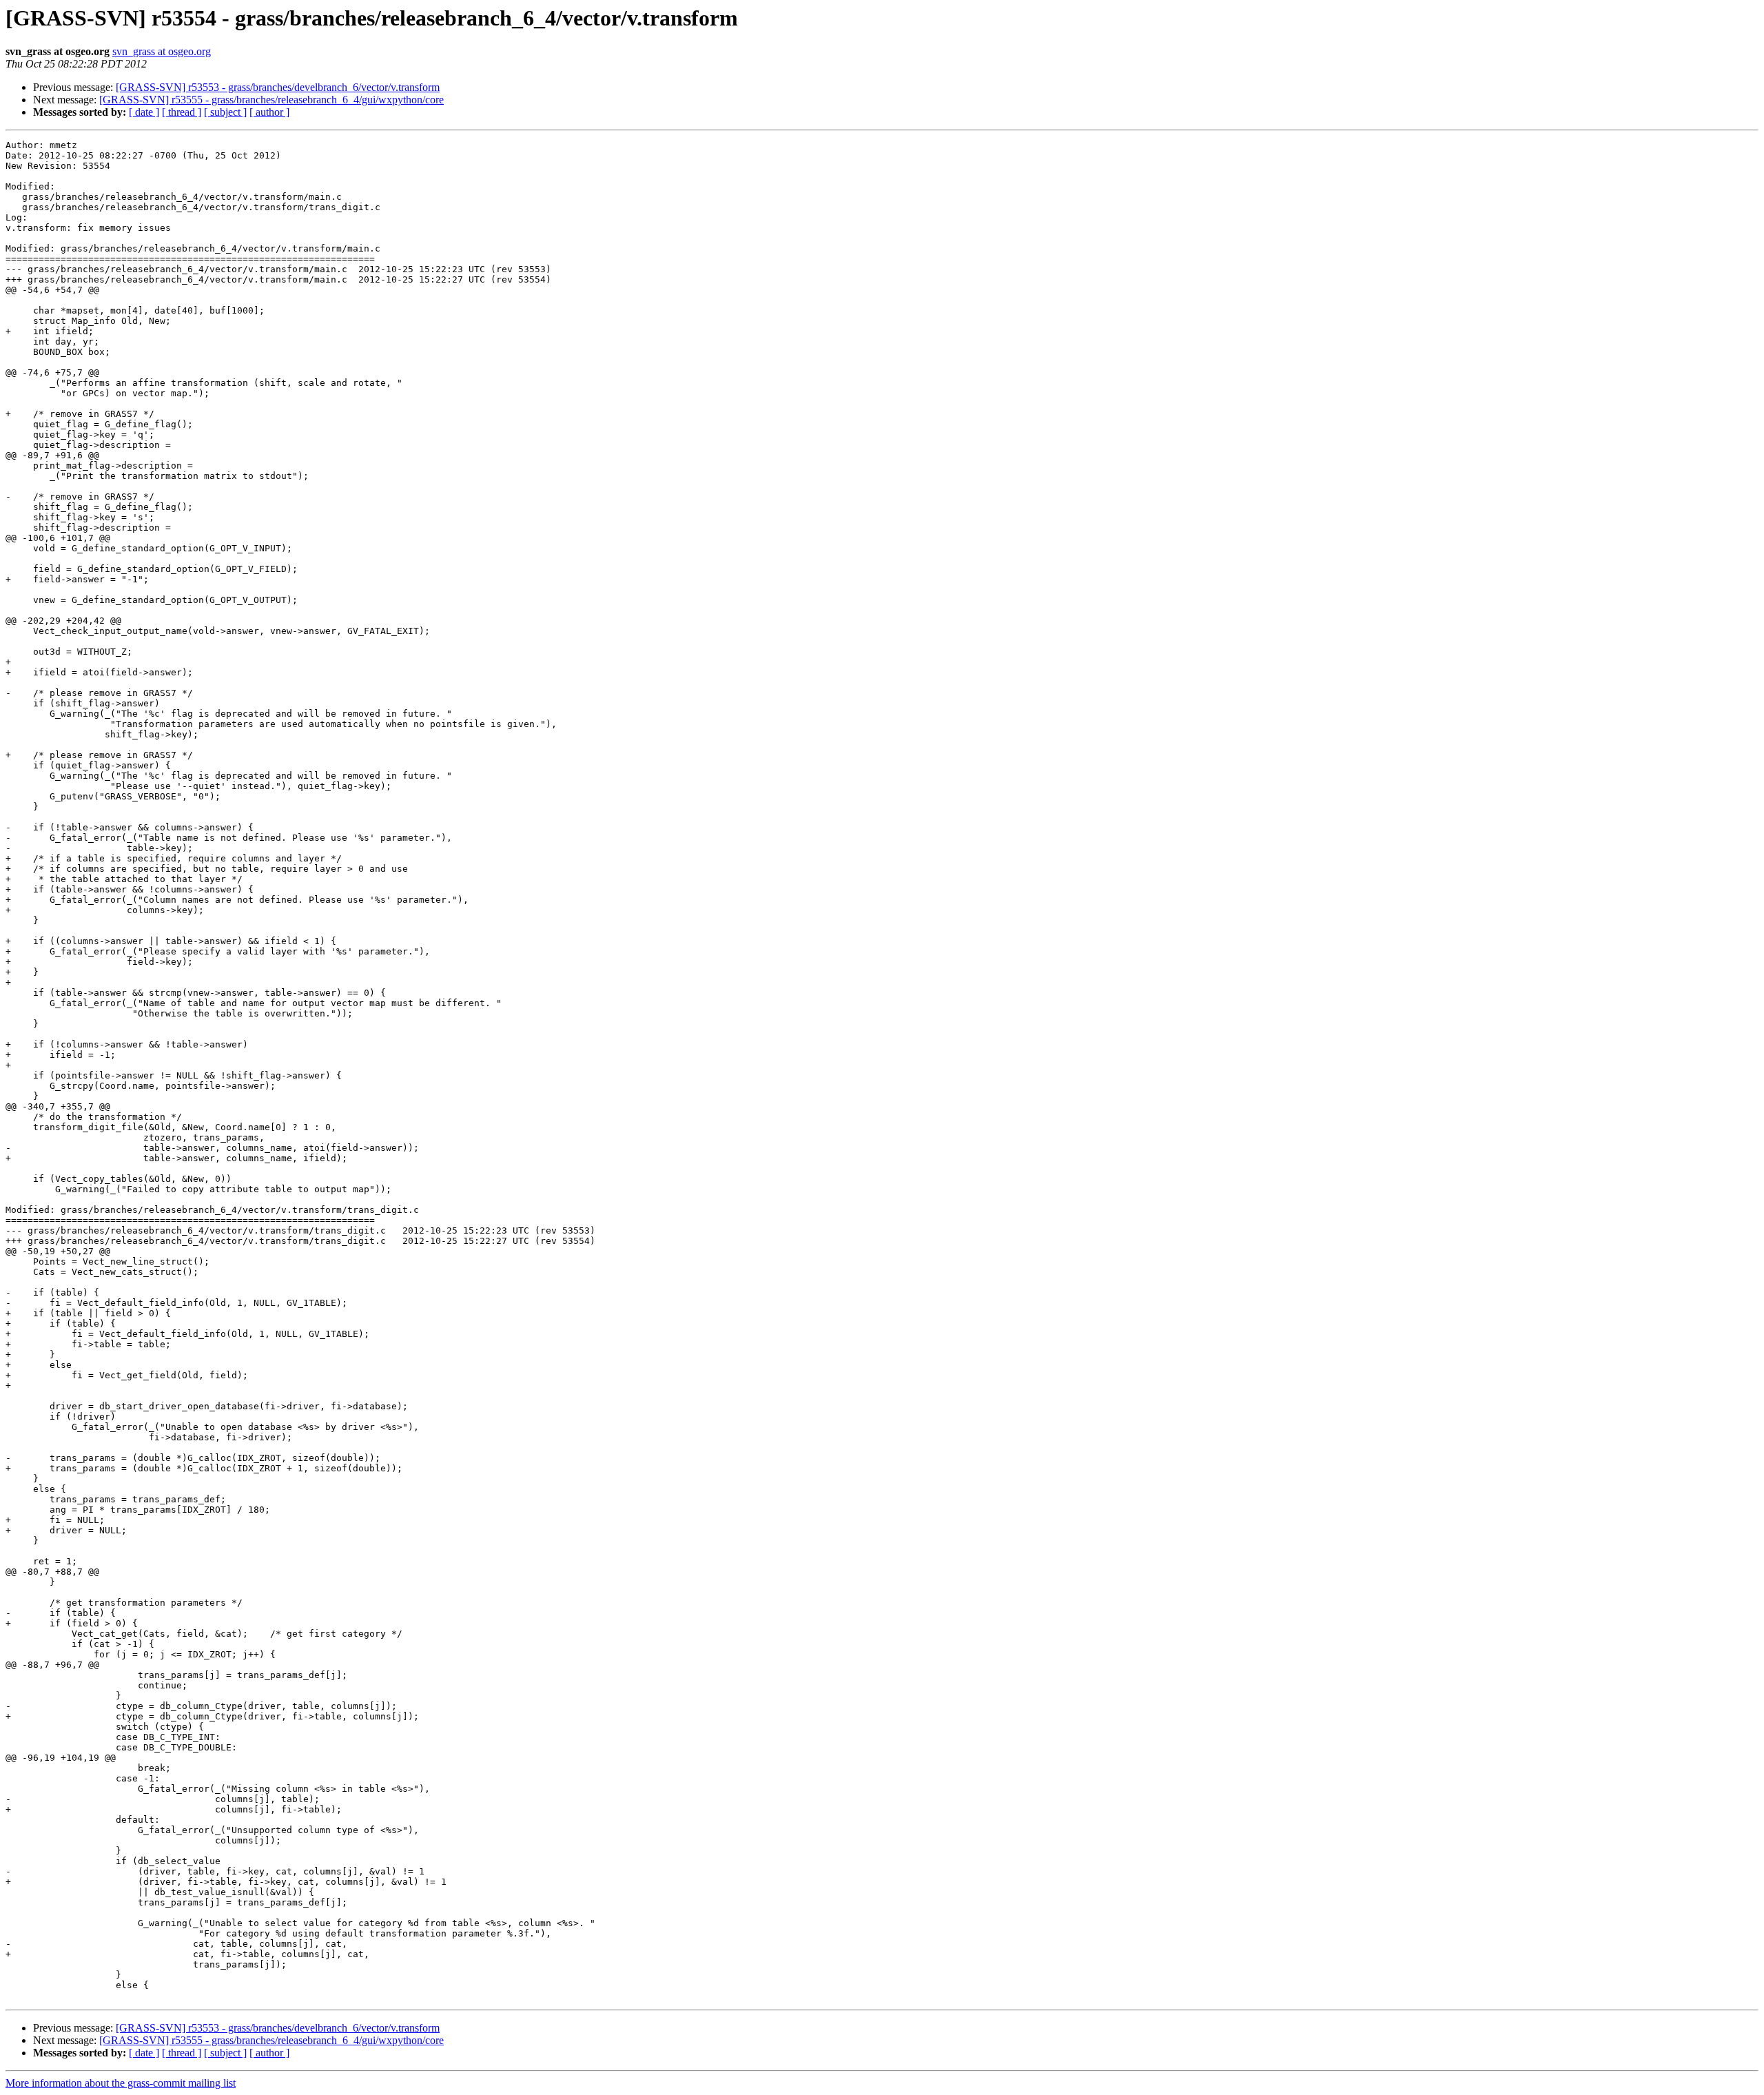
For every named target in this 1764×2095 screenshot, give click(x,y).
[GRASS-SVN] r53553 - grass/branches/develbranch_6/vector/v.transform (278, 87)
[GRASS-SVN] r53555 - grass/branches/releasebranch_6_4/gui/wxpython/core (271, 100)
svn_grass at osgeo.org (162, 51)
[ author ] (269, 112)
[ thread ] (182, 112)
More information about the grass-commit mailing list (121, 2083)
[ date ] (144, 112)
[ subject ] (225, 112)
